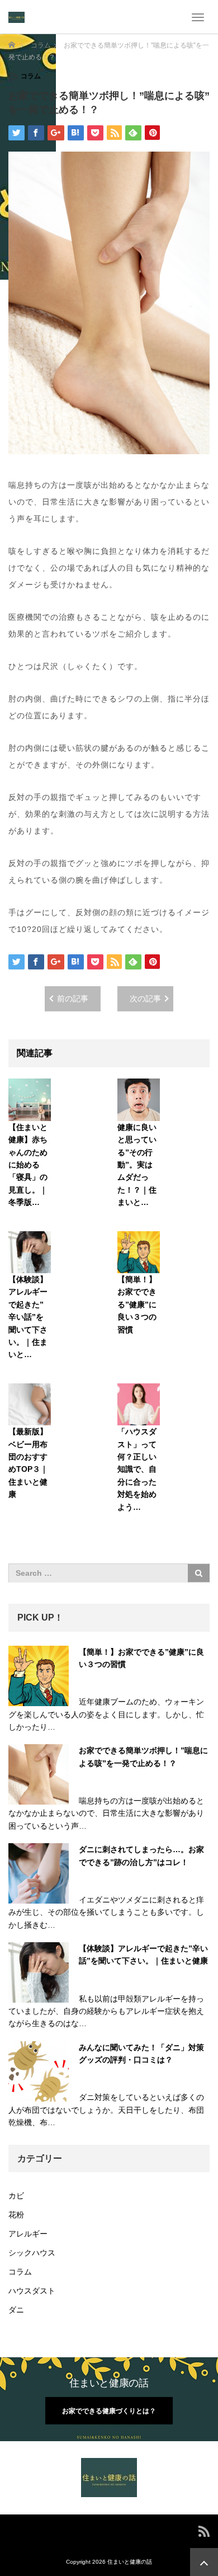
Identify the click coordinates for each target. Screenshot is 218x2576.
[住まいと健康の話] (16, 17)
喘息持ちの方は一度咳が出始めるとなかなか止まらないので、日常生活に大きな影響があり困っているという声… (106, 1813)
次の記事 (145, 999)
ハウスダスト (32, 2291)
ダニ (16, 2310)
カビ (16, 2196)
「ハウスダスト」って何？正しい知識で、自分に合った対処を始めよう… (137, 1469)
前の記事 (73, 999)
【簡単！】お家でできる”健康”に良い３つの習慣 (137, 1305)
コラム (31, 76)
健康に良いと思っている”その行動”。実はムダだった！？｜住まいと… (137, 1165)
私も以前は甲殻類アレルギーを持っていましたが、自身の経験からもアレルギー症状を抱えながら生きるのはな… (106, 2011)
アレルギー (28, 2234)
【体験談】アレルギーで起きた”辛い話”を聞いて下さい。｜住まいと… (28, 1317)
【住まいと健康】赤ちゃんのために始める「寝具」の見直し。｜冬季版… (28, 1165)
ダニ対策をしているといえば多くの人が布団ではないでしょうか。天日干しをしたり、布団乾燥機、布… (106, 2110)
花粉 (16, 2215)
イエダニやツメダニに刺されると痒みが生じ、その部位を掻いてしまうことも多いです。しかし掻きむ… (106, 1912)
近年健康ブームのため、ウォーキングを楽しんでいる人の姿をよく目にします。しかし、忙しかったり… (106, 1714)
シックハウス (32, 2253)
